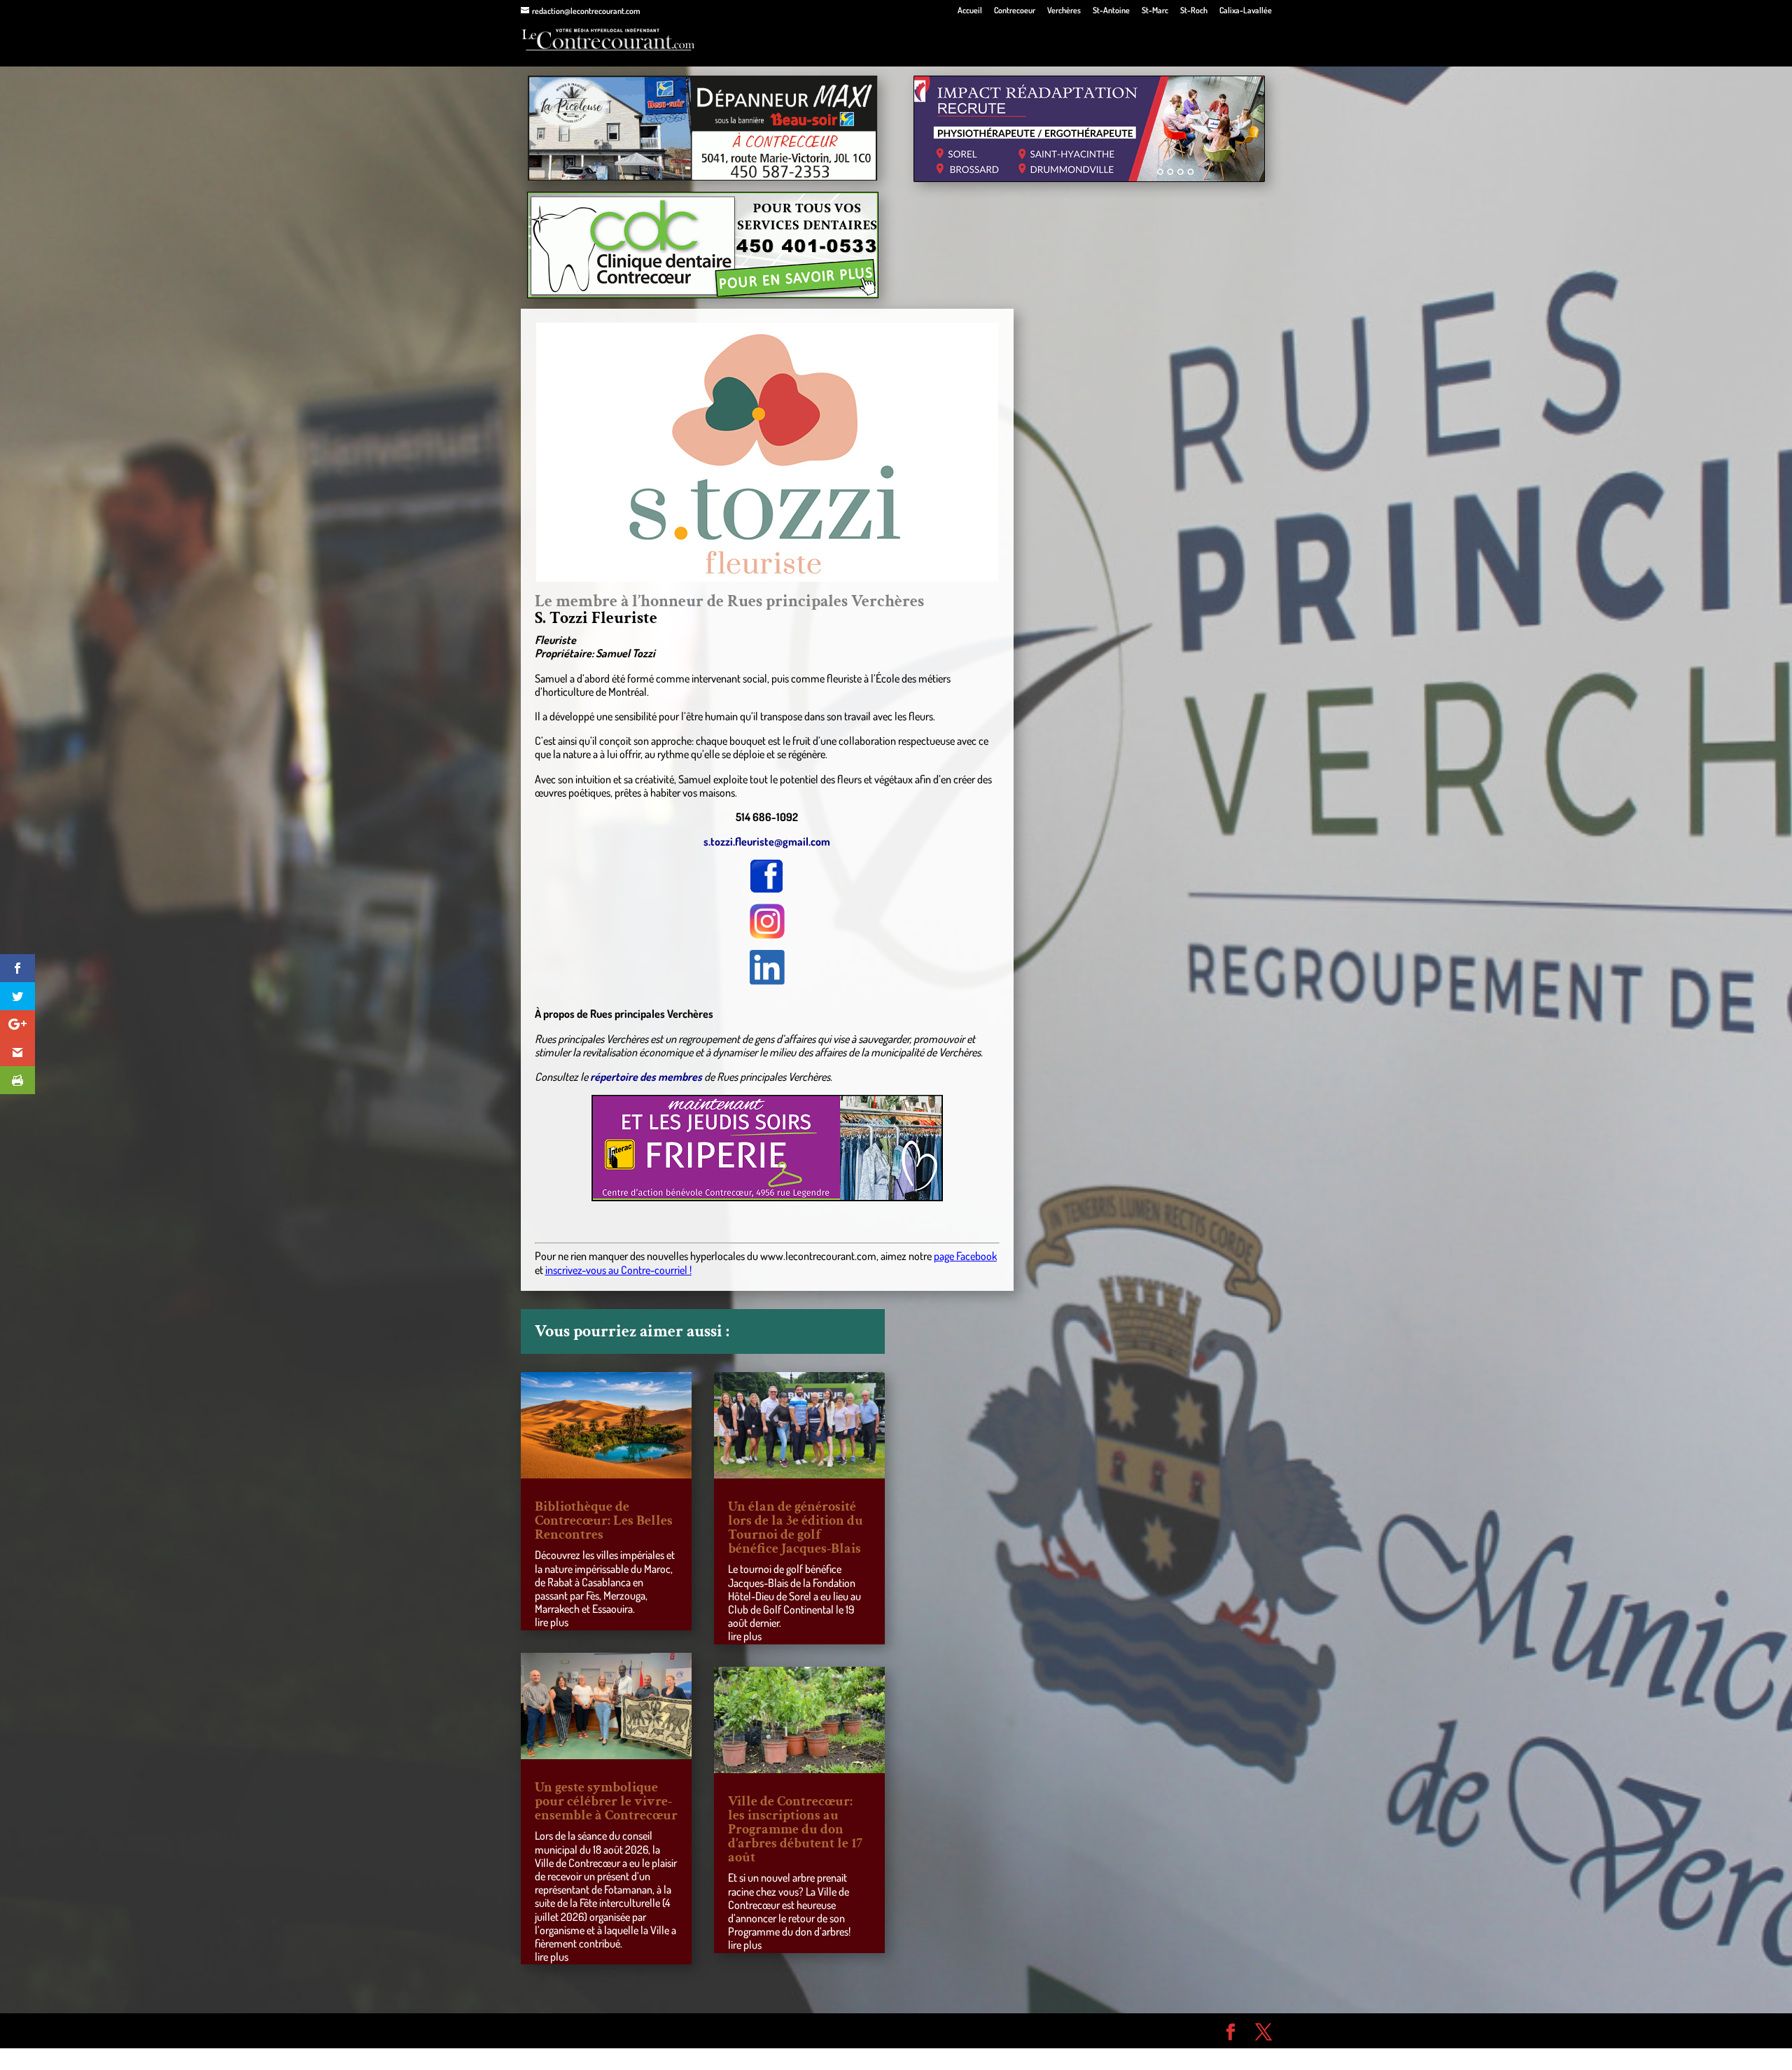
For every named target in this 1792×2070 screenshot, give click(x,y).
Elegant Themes (600, 2030)
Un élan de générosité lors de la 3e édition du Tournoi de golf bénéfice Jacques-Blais (796, 1527)
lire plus (552, 1622)
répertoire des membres (646, 1077)
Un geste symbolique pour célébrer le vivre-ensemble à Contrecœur (606, 1801)
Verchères (1064, 11)
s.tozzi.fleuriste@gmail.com (767, 841)
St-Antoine (1111, 11)
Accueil (970, 11)
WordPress (725, 2030)
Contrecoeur (1015, 11)
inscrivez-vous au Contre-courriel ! (618, 1270)
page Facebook (965, 1256)
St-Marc (1155, 11)
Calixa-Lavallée (1246, 11)
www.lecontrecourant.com (818, 1256)
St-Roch (1194, 11)
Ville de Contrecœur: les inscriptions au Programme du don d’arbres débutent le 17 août (795, 1829)
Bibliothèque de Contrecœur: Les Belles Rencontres (604, 1520)
